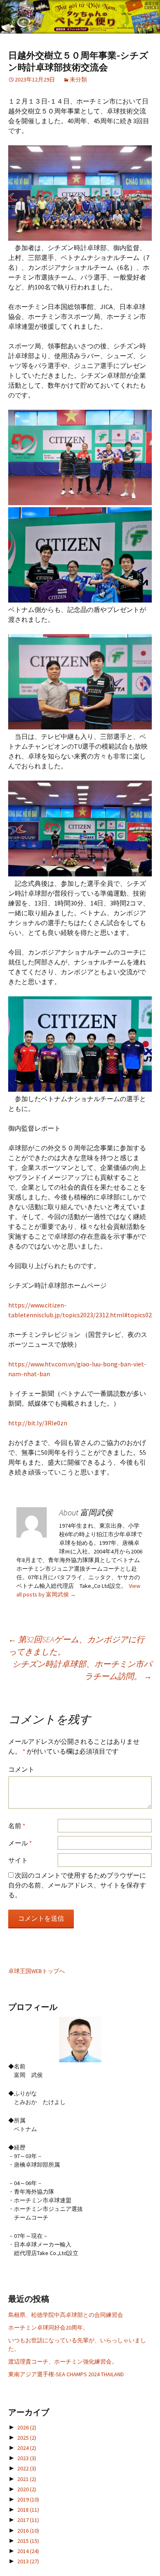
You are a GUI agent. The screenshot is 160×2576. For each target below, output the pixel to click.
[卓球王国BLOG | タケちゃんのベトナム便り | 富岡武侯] (80, 17)
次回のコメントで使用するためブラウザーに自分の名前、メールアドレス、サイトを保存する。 (77, 1885)
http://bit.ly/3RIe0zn (38, 1423)
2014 (28, 2551)
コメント (21, 1769)
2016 (28, 2531)
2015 (28, 2541)
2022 (27, 2468)
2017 (28, 2520)
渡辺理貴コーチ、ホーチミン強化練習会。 (63, 2362)
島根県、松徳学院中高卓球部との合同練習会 (66, 2315)
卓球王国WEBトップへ (37, 1971)
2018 (28, 2510)
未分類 (78, 79)
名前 (17, 1826)
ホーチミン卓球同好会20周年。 (48, 2328)
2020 (27, 2489)
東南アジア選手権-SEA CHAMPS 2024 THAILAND (66, 2374)
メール (20, 1843)
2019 (28, 2499)
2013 (28, 2561)
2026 (27, 2427)
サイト (18, 1860)
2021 (27, 2479)
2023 (27, 2458)
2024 (27, 2448)
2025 (27, 2438)
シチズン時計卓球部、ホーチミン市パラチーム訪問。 (82, 1670)
